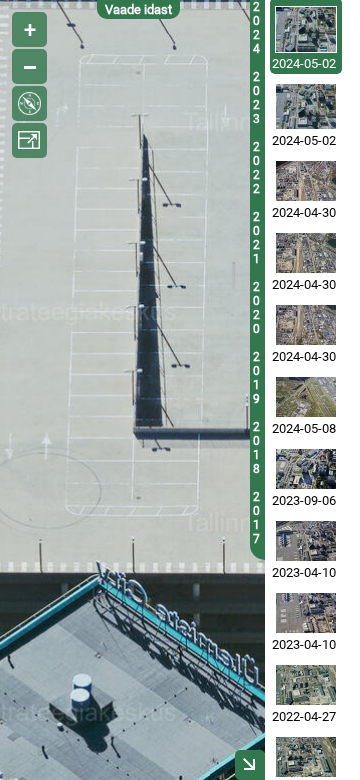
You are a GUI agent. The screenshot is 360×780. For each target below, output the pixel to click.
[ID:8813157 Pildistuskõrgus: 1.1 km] (306, 29)
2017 (256, 518)
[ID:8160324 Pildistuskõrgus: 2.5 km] (306, 325)
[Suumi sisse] (29, 29)
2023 (256, 98)
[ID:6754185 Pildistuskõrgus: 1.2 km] (306, 613)
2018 (256, 448)
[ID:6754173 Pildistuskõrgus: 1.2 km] (306, 541)
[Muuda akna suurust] (29, 140)
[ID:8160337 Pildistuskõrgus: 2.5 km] (306, 253)
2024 (256, 28)
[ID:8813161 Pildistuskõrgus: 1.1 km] (306, 106)
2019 (256, 378)
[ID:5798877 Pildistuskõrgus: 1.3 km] (306, 757)
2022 (256, 168)
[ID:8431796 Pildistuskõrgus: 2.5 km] (306, 397)
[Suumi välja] (29, 66)
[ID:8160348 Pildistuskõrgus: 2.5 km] (306, 181)
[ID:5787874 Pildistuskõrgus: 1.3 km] (306, 685)
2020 (256, 308)
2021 (256, 238)
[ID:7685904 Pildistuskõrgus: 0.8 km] (306, 469)
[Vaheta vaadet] (29, 103)
